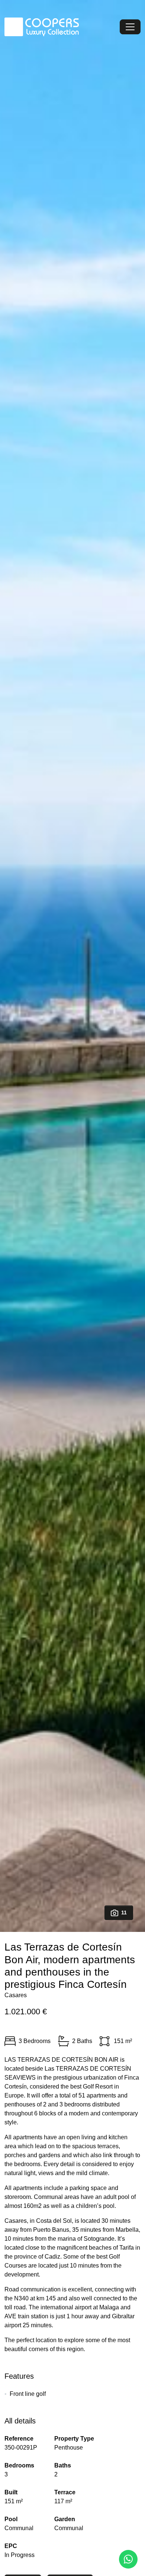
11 (124, 1913)
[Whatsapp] (128, 2559)
